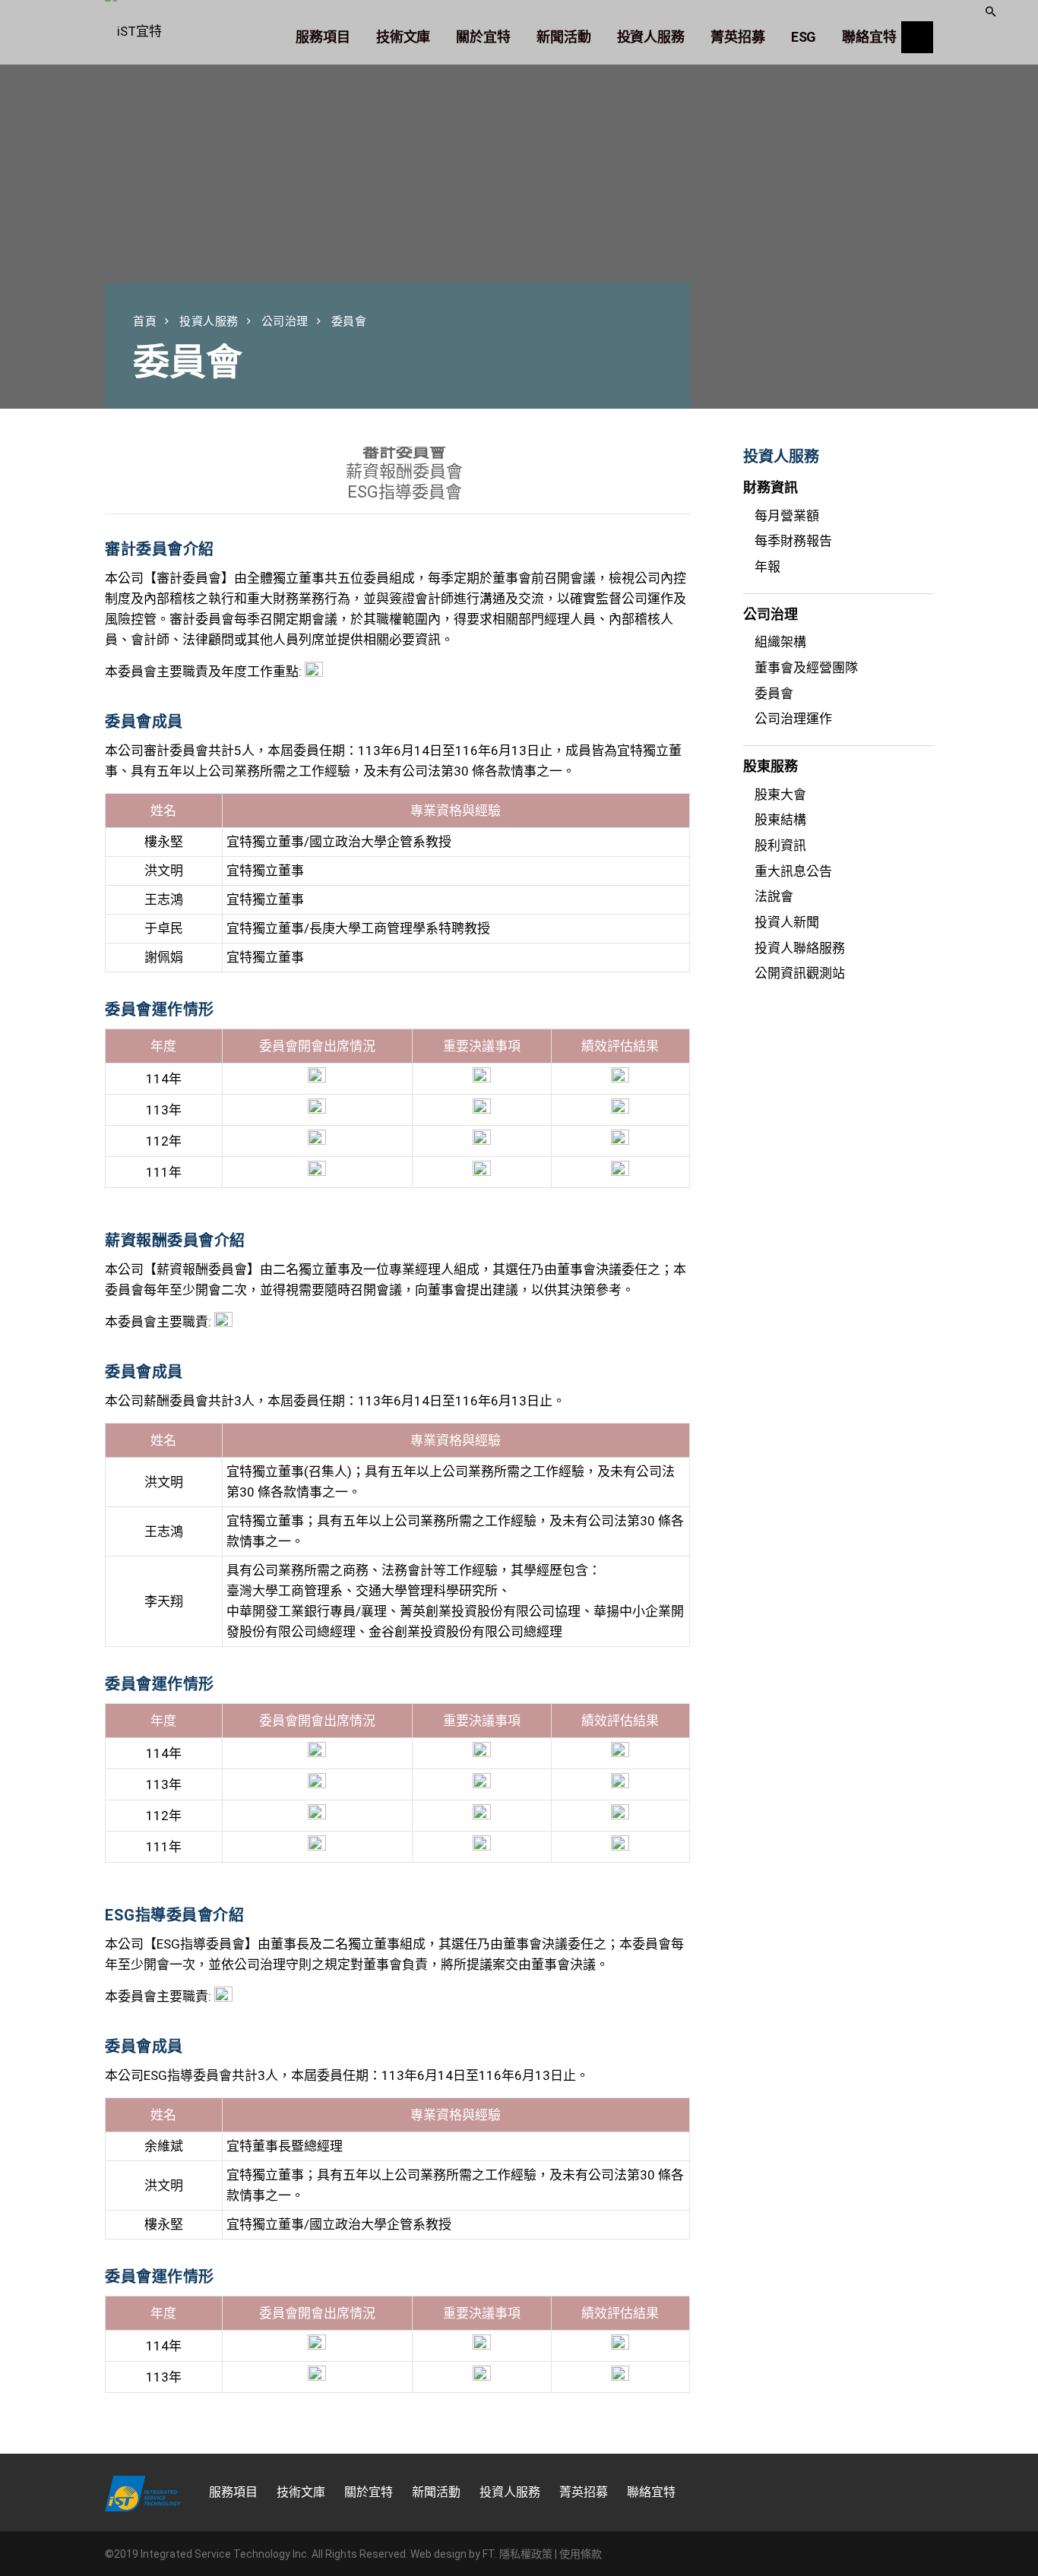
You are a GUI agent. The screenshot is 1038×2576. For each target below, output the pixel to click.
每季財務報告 (793, 541)
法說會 (774, 896)
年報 (767, 567)
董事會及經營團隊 (806, 668)
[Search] (917, 37)
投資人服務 (209, 321)
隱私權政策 (526, 2554)
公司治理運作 (793, 719)
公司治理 (285, 321)
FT (489, 2554)
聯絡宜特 (651, 2492)
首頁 (145, 321)
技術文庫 (301, 2492)
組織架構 (780, 642)
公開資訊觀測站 (800, 973)
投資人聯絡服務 (800, 948)
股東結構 (780, 820)
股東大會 (780, 795)
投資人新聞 (787, 922)
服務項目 (233, 2492)
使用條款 (581, 2554)
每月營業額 (787, 516)
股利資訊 (780, 845)
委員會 (774, 694)
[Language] (957, 22)
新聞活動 (436, 2492)
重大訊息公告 (793, 871)
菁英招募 (584, 2492)
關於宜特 (369, 2492)
